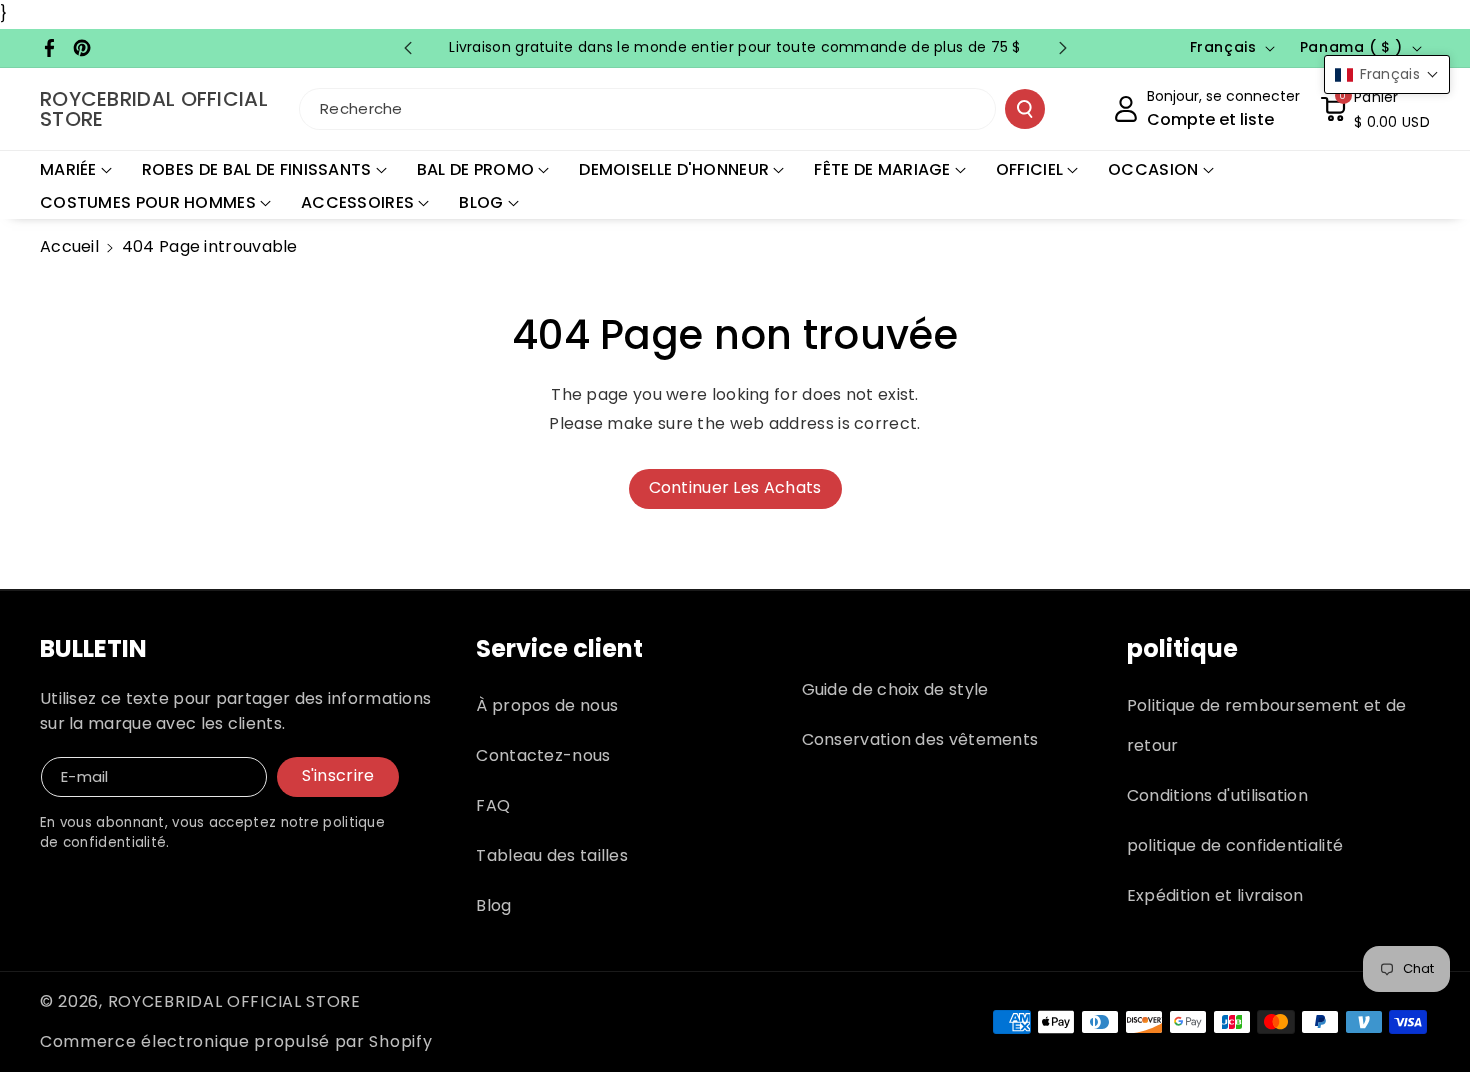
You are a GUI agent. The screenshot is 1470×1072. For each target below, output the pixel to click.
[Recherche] (1025, 109)
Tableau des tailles (552, 855)
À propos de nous (547, 705)
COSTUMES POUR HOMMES (148, 202)
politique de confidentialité (1235, 845)
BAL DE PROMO (476, 169)
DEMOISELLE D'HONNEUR (674, 169)
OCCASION (1153, 169)
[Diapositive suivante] (1063, 48)
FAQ (493, 805)
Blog (493, 905)
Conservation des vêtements (920, 739)
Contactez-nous (543, 755)
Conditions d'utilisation (1217, 795)
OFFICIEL (1029, 169)
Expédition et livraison (1215, 895)
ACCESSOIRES (357, 202)
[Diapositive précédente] (408, 48)
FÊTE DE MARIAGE (882, 169)
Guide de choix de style (895, 689)
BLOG (481, 202)
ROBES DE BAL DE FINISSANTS (257, 169)
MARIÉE (68, 169)
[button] (1375, 109)
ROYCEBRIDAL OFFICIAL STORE (234, 1001)
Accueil (69, 246)
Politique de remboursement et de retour (1267, 725)
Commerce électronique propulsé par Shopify (236, 1041)
